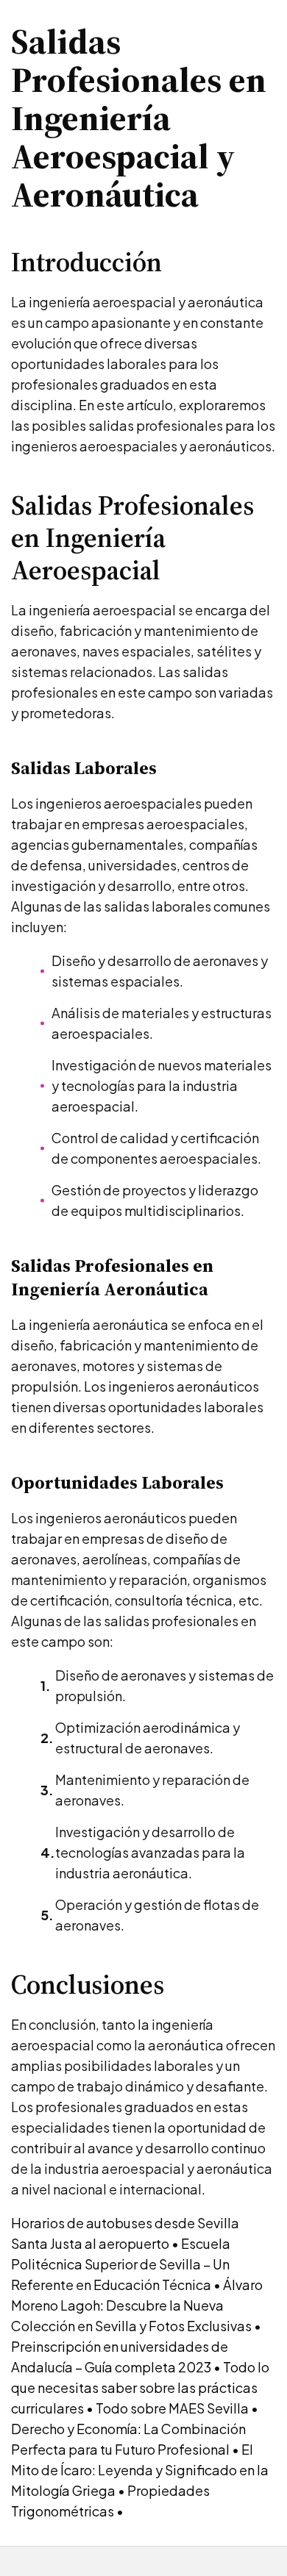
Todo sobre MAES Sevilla (172, 2408)
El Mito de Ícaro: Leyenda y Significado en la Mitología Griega (140, 2470)
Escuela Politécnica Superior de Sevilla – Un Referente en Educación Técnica (121, 2264)
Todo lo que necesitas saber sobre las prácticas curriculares (140, 2387)
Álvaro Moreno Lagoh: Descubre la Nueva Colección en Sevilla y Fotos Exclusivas (137, 2305)
